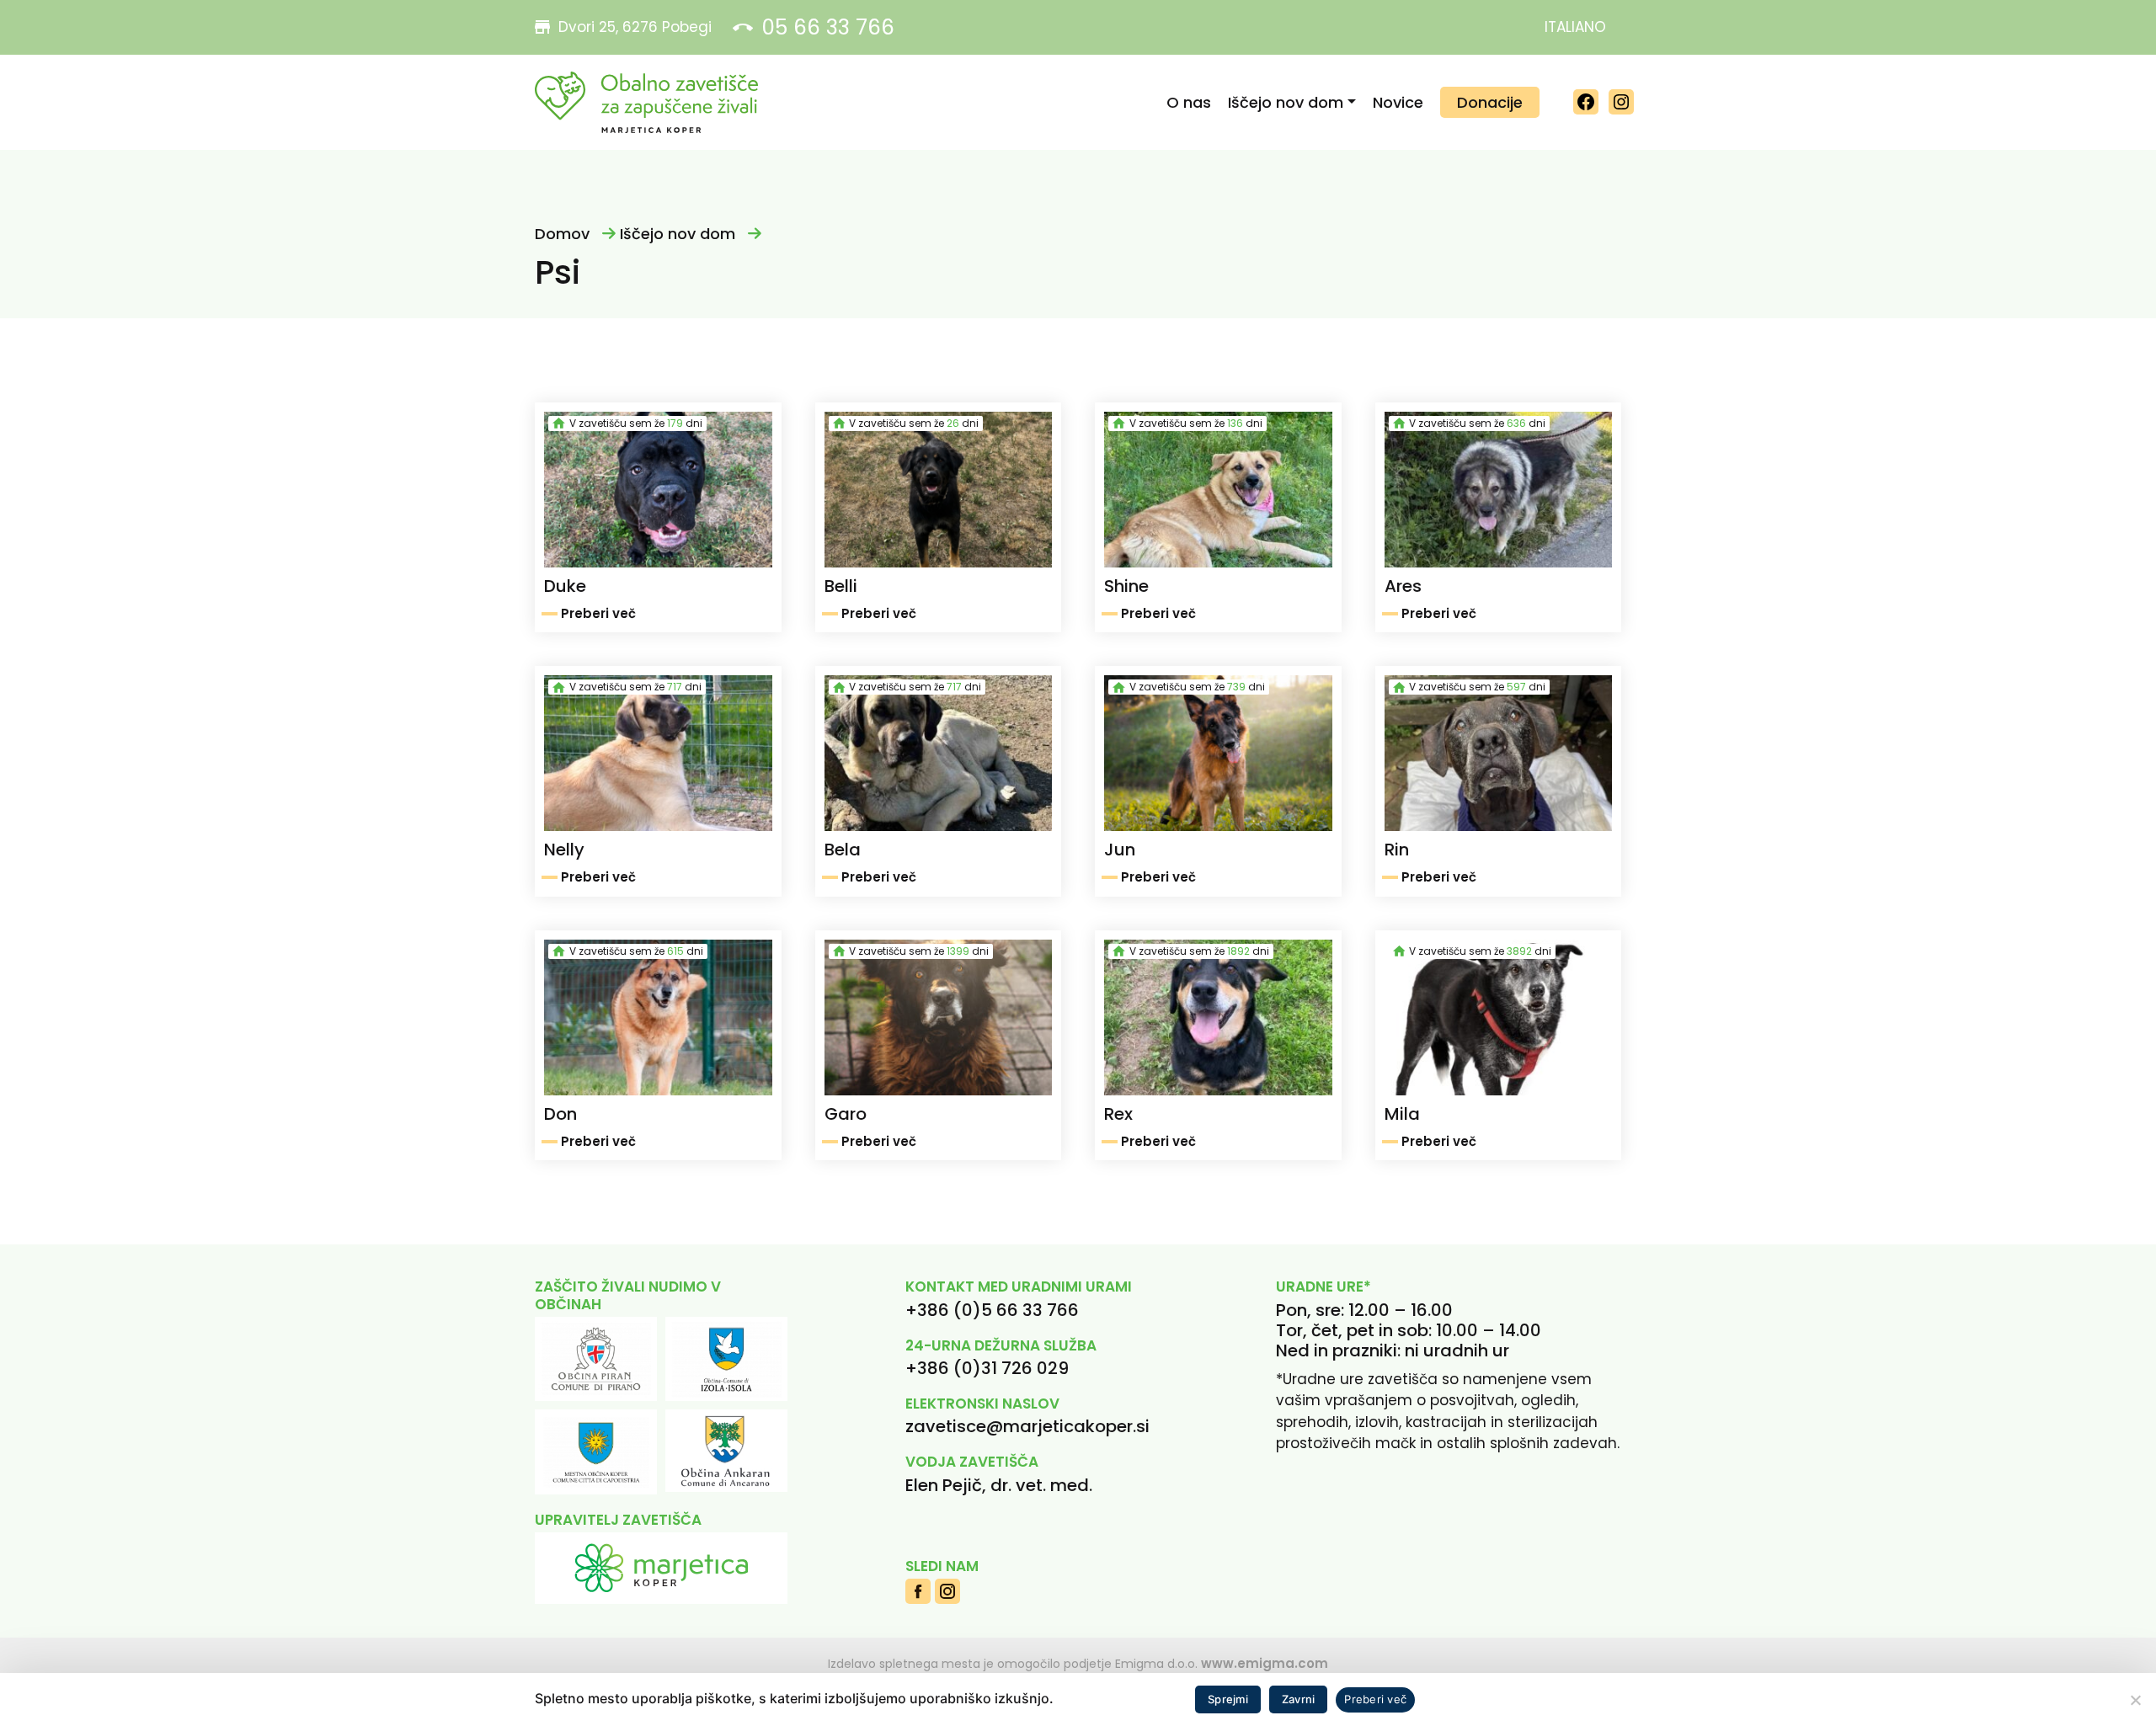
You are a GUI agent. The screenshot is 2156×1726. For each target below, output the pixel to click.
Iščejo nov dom (1286, 102)
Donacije (1490, 102)
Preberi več (1375, 1699)
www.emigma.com (1265, 1663)
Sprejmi (1228, 1699)
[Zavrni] (2135, 1700)
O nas (1189, 102)
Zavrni (1299, 1699)
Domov (562, 234)
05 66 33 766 (828, 27)
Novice (1398, 102)
